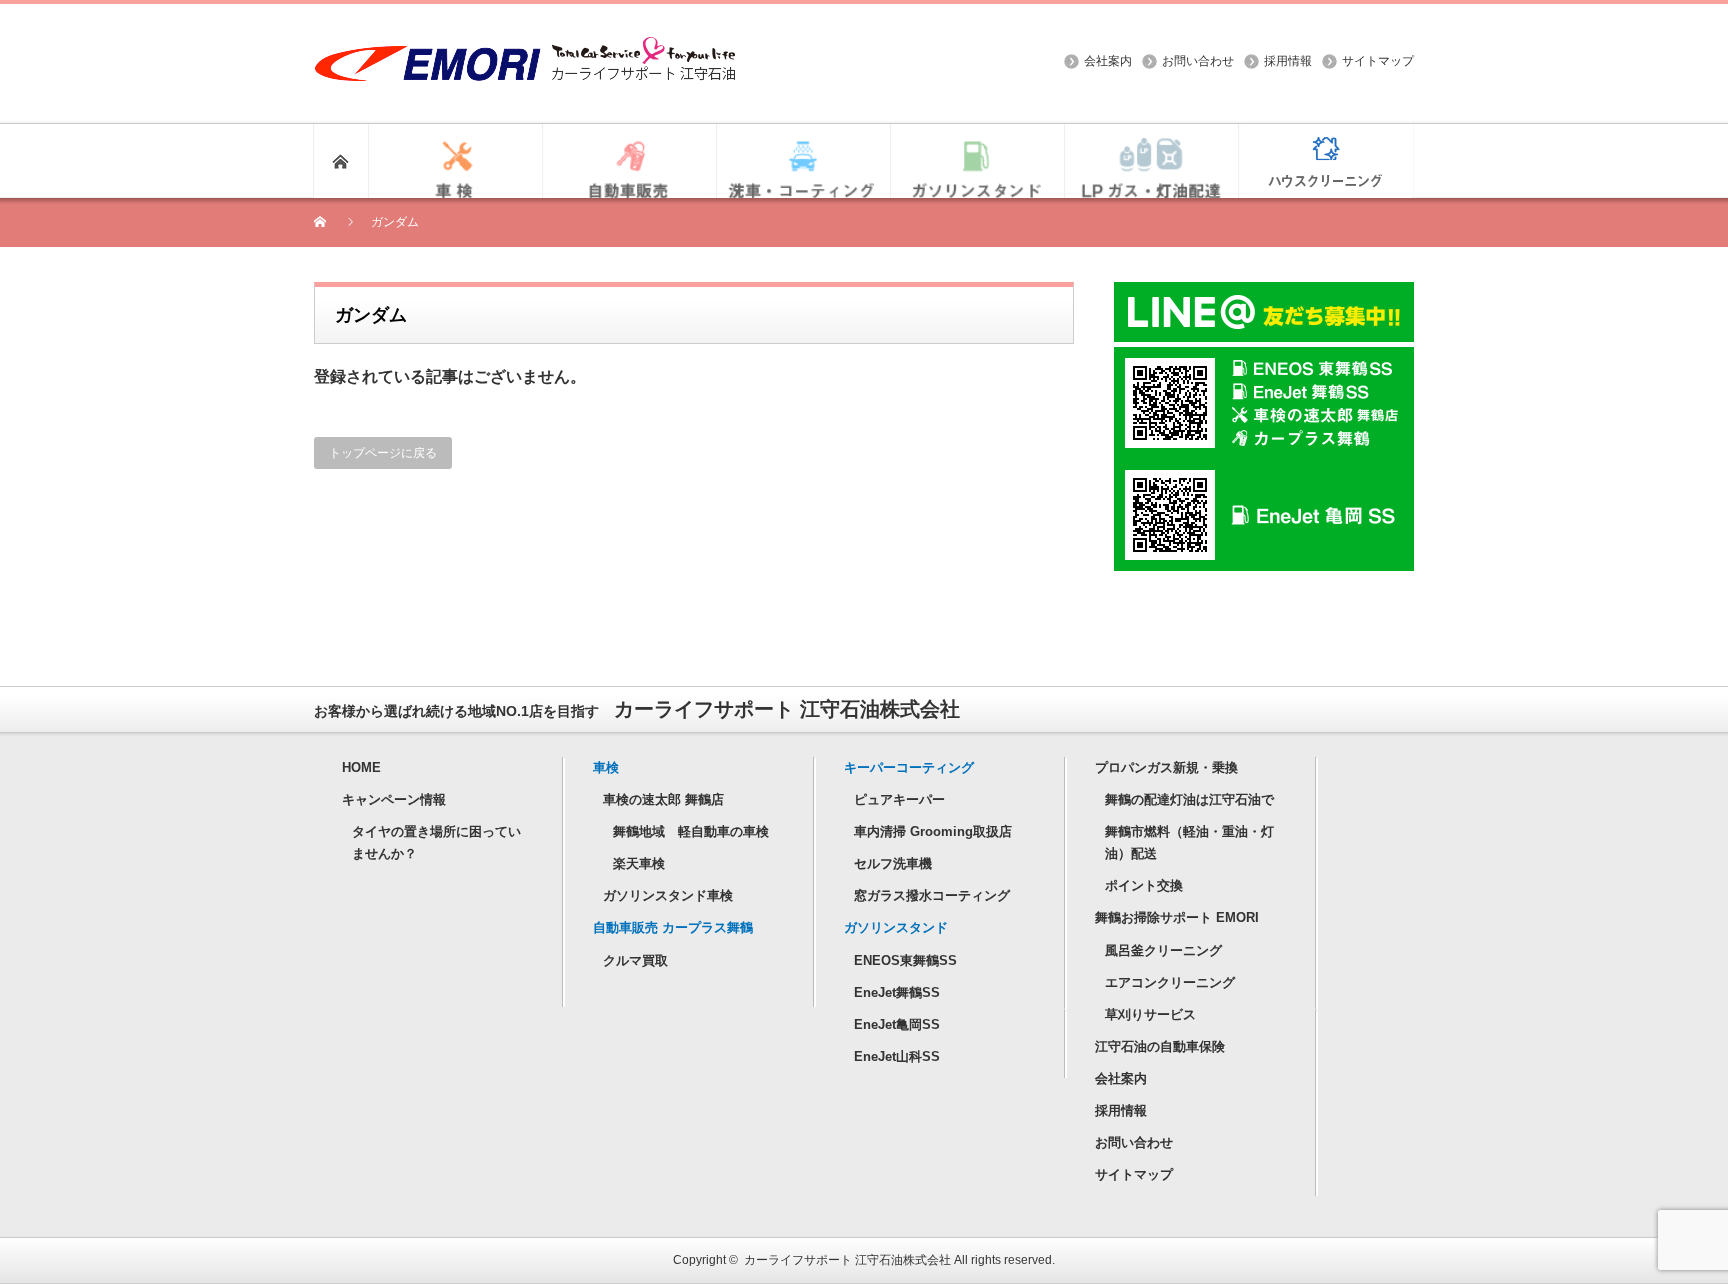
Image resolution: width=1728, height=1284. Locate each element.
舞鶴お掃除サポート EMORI (1177, 917)
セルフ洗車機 (893, 863)
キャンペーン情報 (394, 799)
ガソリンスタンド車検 (668, 895)
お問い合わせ (1198, 61)
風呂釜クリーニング (1163, 950)
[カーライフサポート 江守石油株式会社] (525, 46)
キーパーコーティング (909, 767)
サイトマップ (1378, 61)
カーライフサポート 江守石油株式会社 (847, 1260)
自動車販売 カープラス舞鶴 (673, 927)
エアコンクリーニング (1170, 982)
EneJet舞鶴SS (897, 992)
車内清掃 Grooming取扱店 (933, 831)
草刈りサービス (1150, 1014)
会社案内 (1108, 61)
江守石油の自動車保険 (1160, 1046)
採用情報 (1288, 61)
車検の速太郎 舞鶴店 (663, 799)
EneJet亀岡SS (897, 1024)
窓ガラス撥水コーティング (932, 895)
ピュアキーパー (899, 799)
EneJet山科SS (897, 1056)
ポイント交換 (1144, 885)
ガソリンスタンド (896, 927)
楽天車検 (639, 863)
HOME (361, 767)
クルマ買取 (635, 960)
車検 (606, 767)
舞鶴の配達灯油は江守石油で (1189, 799)
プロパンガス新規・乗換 (1166, 767)
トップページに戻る (383, 453)
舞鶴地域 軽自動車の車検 (691, 831)
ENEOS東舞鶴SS (905, 960)
